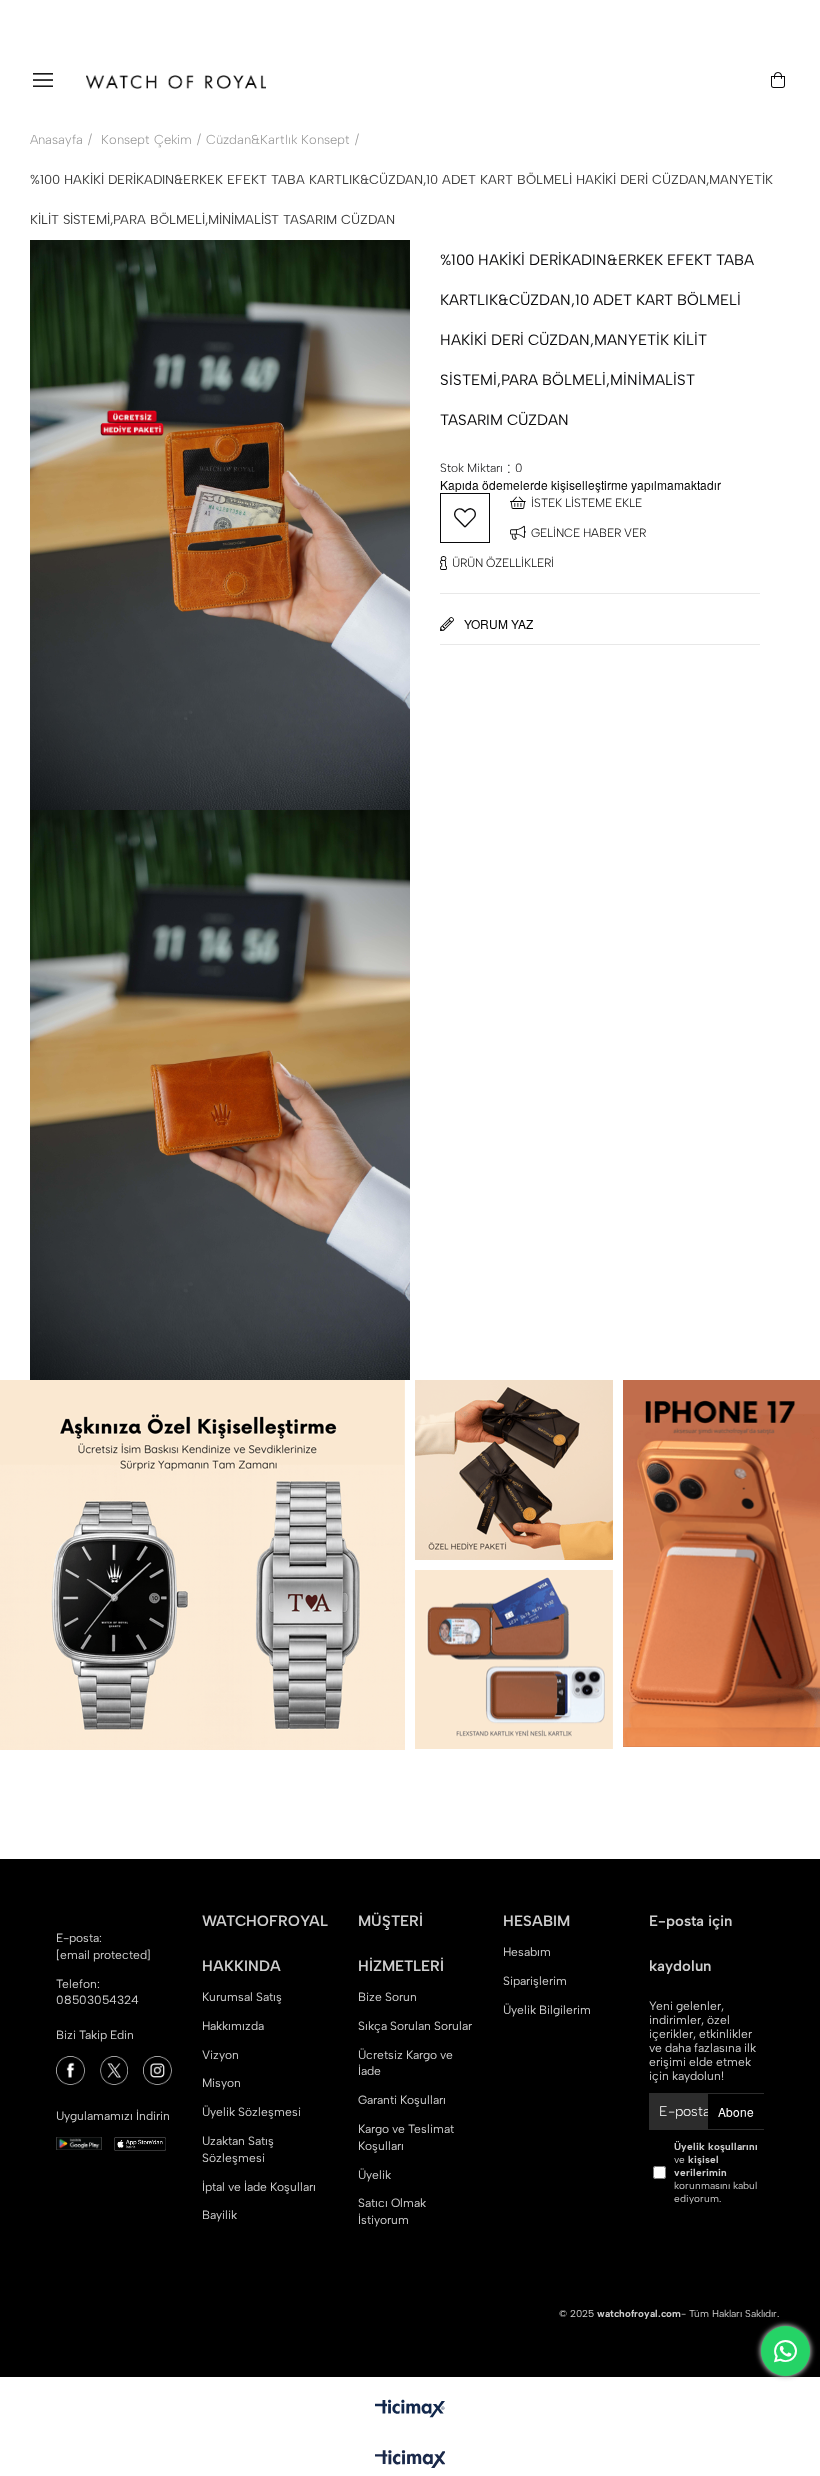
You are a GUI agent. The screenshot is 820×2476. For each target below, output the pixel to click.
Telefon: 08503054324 (97, 1992)
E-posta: (103, 1946)
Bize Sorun (387, 1997)
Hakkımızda (233, 2026)
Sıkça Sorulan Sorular (415, 2026)
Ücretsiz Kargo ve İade (405, 2063)
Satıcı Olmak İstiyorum (392, 2211)
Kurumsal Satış (242, 1997)
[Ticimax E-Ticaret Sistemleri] (410, 2460)
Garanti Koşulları (402, 2100)
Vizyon (220, 2055)
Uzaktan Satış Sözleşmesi (238, 2149)
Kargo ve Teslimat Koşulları (406, 2137)
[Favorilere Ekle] (465, 518)
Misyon (221, 2083)
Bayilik (219, 2215)
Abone (736, 2111)
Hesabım (527, 1952)
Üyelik (374, 2175)
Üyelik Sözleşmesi (251, 2112)
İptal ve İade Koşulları (259, 2187)
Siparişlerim (535, 1981)
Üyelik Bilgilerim (547, 2010)
